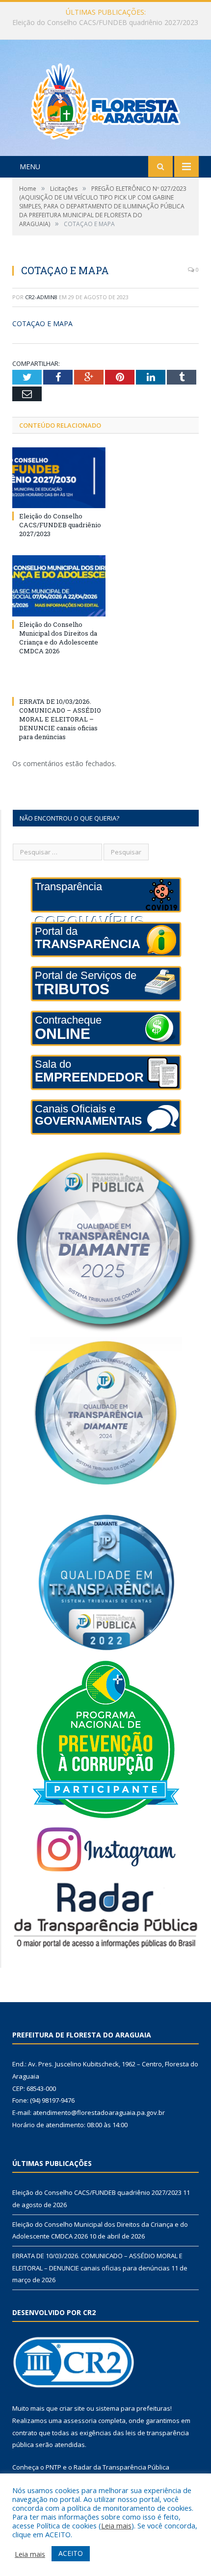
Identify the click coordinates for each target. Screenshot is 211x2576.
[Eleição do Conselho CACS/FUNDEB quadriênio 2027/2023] (59, 478)
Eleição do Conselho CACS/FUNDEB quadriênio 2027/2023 (60, 525)
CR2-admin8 (41, 297)
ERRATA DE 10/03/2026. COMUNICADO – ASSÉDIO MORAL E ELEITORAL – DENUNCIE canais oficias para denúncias (60, 719)
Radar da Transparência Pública (121, 2467)
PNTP (53, 2467)
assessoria (80, 2421)
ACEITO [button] (71, 2553)
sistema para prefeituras (133, 2408)
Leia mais (116, 2525)
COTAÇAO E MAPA (42, 323)
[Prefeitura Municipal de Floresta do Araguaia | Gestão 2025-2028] (106, 99)
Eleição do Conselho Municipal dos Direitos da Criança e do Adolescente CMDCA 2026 (108, 23)
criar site (72, 2408)
